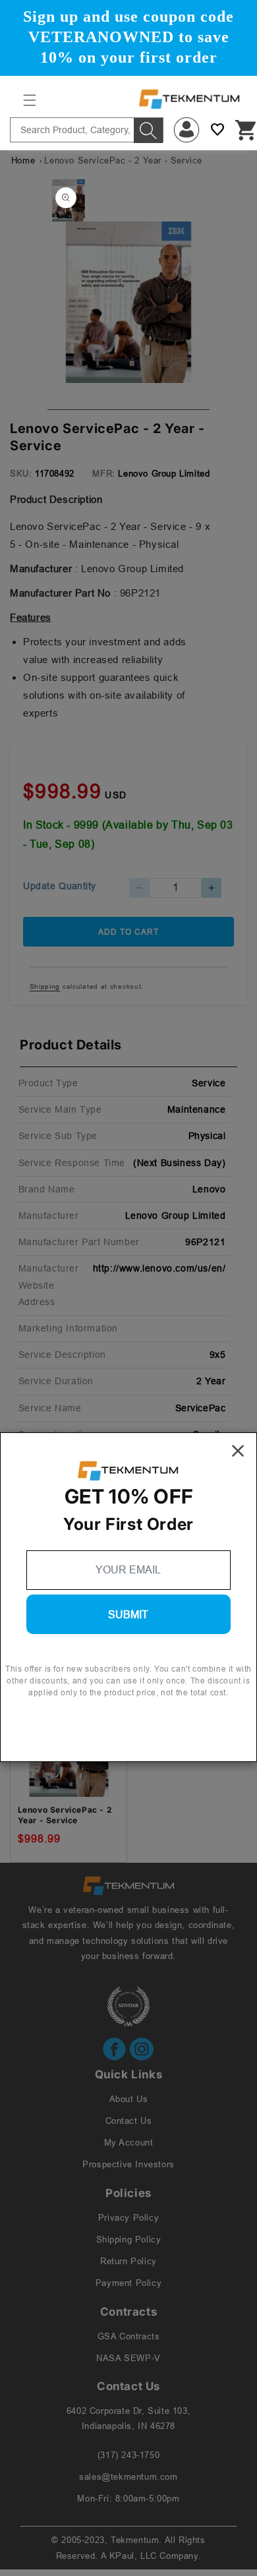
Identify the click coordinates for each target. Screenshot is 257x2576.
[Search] (148, 131)
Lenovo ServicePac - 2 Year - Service (65, 1815)
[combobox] (87, 130)
